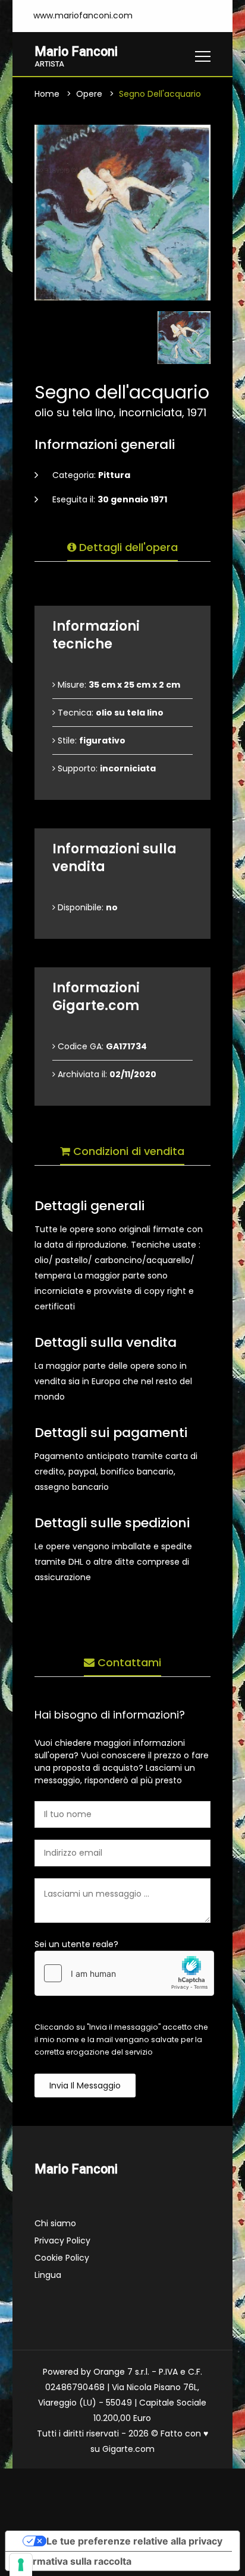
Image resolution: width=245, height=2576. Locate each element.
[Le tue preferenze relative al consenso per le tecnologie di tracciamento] (21, 2565)
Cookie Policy (62, 2258)
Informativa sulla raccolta (73, 2561)
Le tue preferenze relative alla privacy (134, 2541)
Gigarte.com (128, 2449)
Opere (89, 94)
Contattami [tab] (128, 1662)
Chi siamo (55, 2223)
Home (47, 94)
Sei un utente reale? (76, 1944)
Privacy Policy (62, 2240)
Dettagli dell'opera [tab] (127, 547)
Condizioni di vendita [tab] (127, 1151)
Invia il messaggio (85, 2086)
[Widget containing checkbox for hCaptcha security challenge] (124, 1973)
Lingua (48, 2275)
